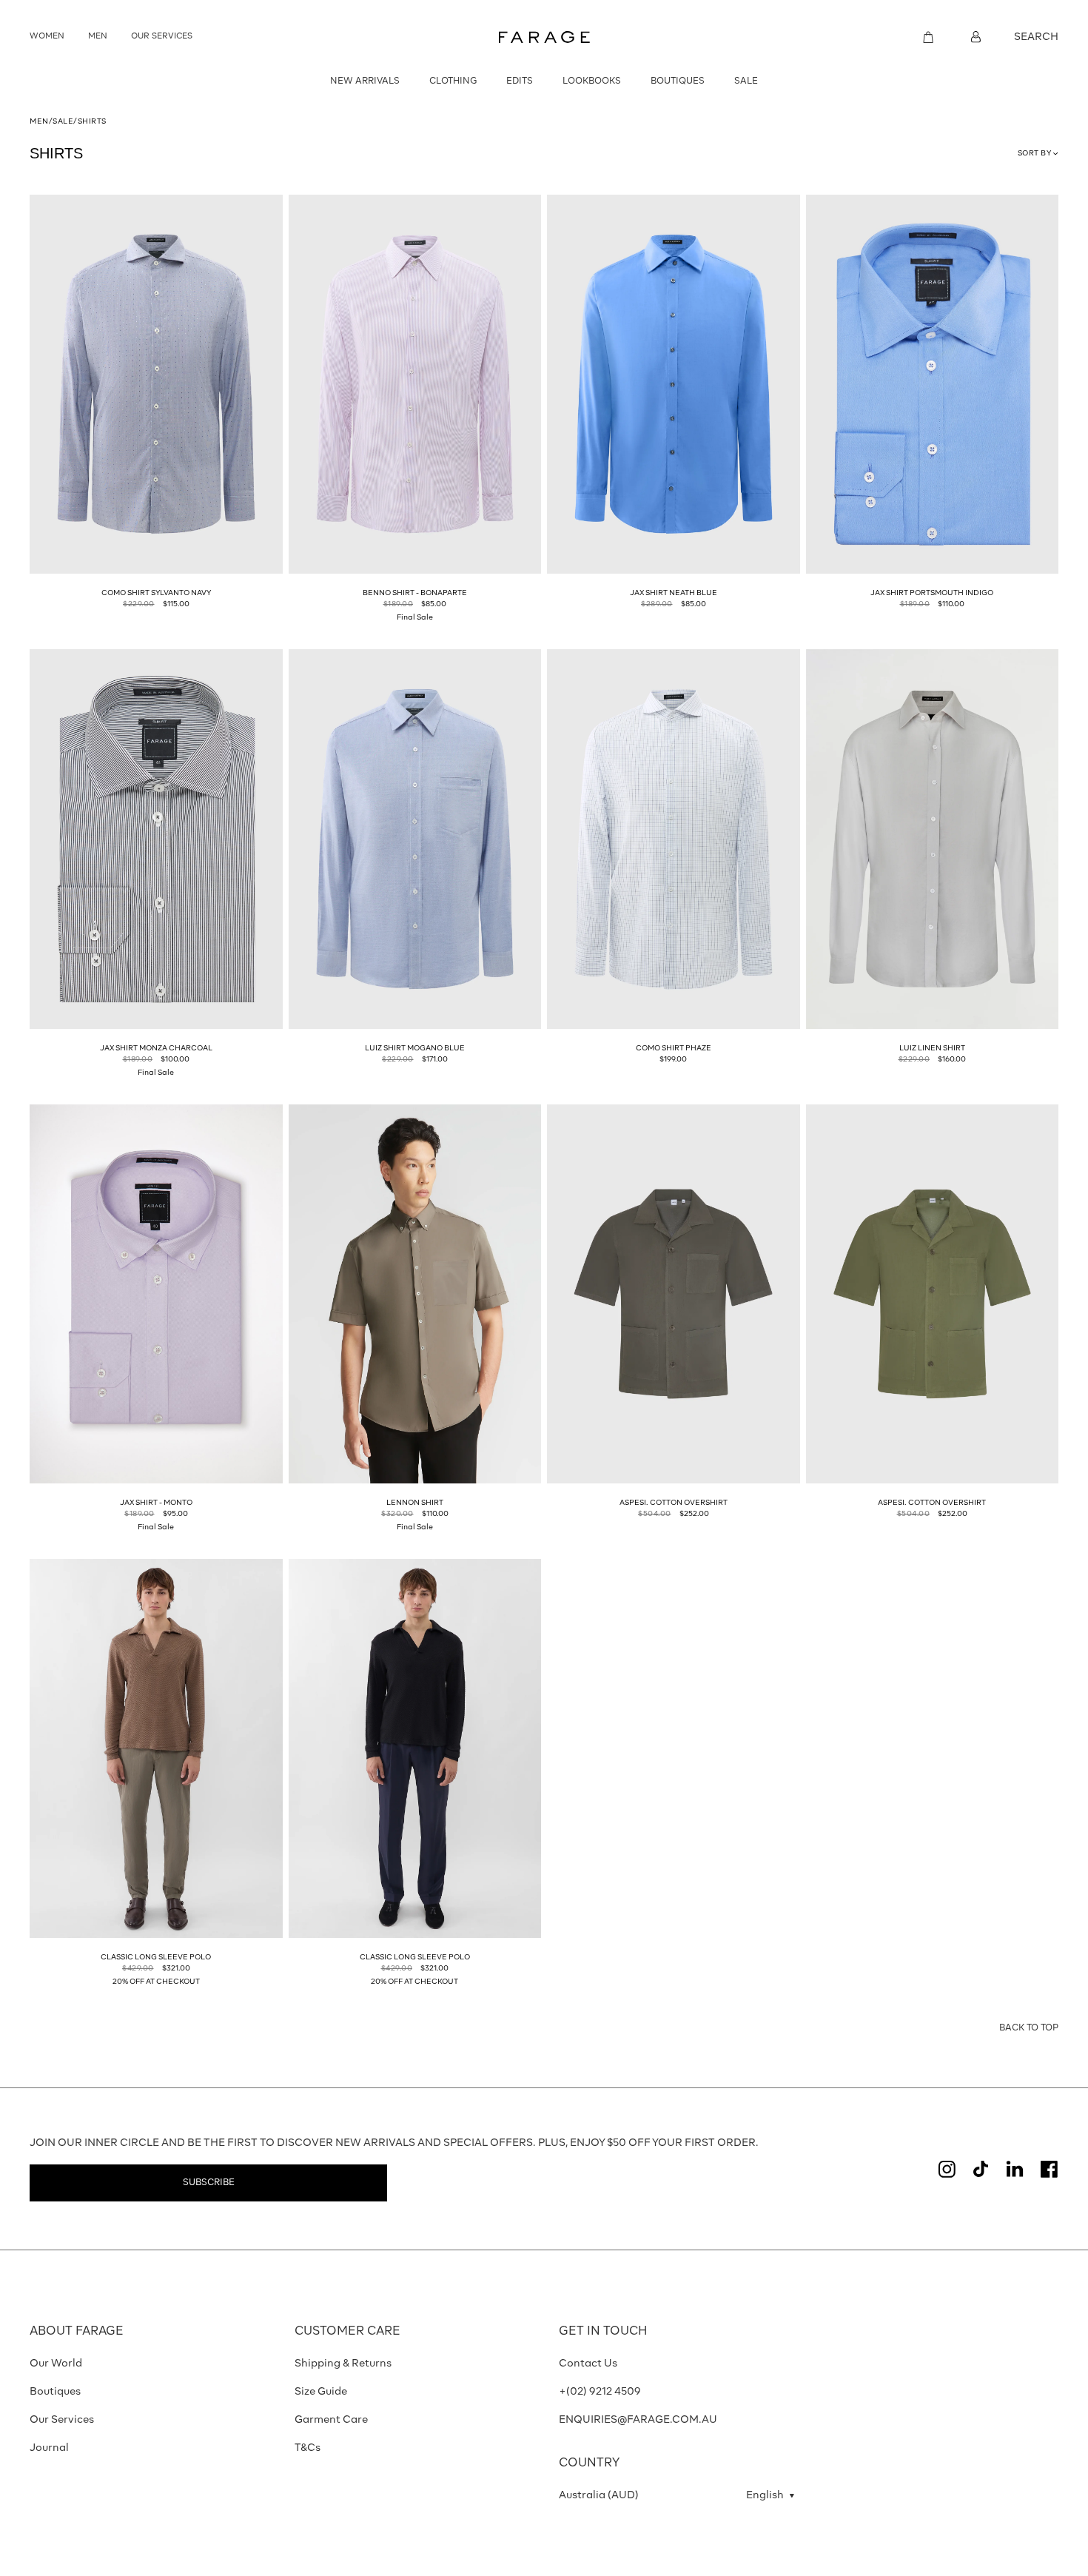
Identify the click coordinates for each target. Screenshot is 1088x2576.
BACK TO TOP (1029, 2028)
